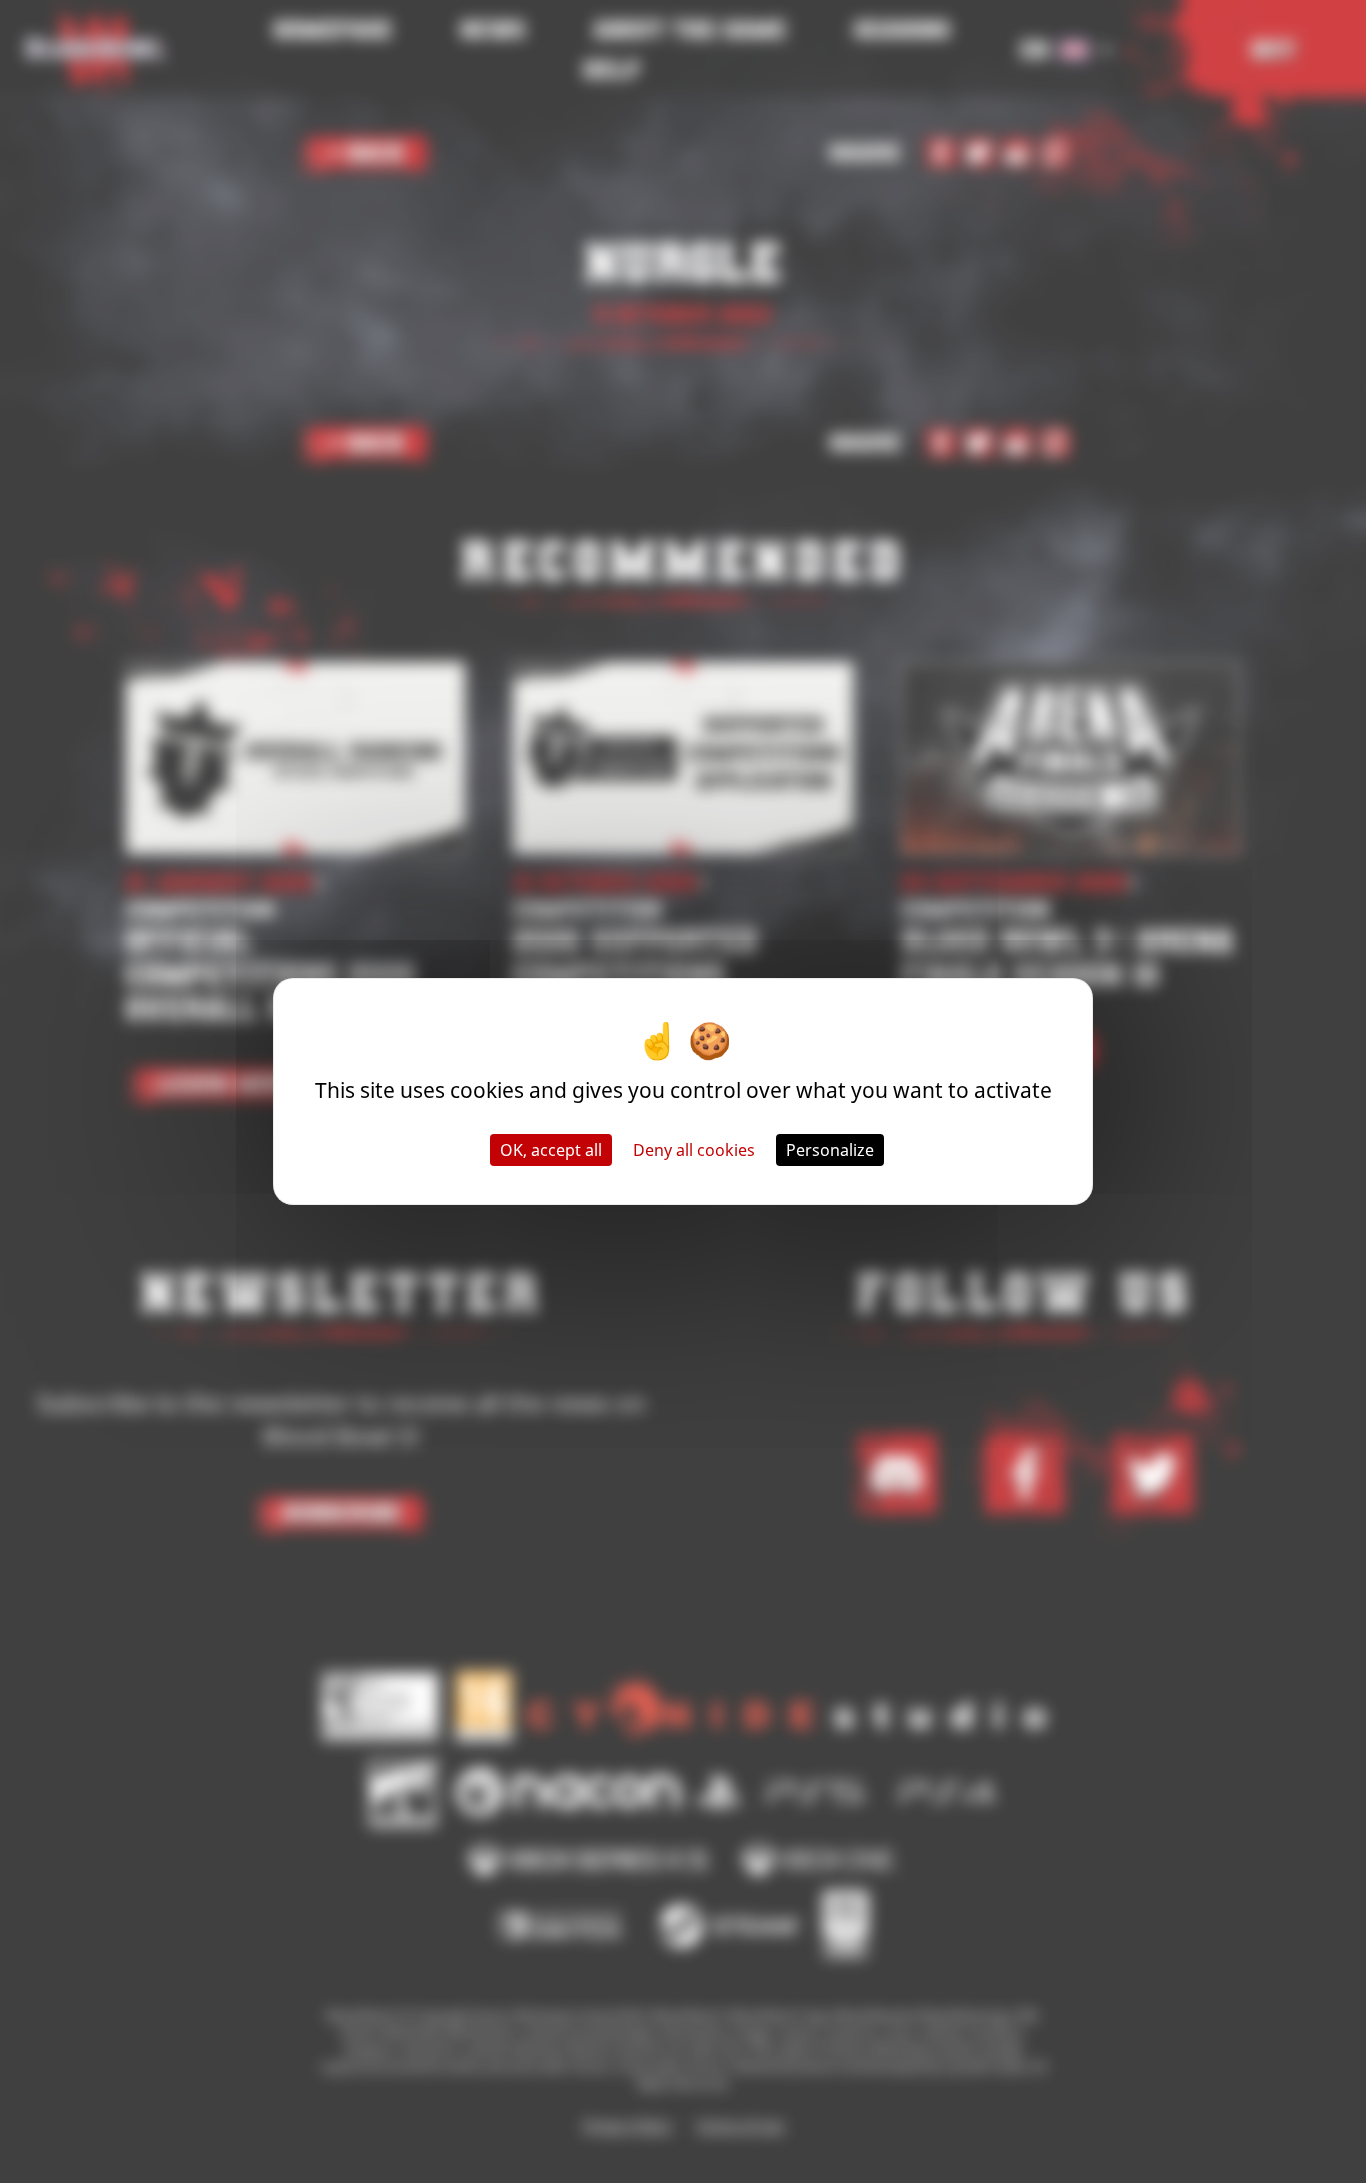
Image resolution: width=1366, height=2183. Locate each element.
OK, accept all (551, 1150)
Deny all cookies (694, 1150)
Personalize (830, 1150)
